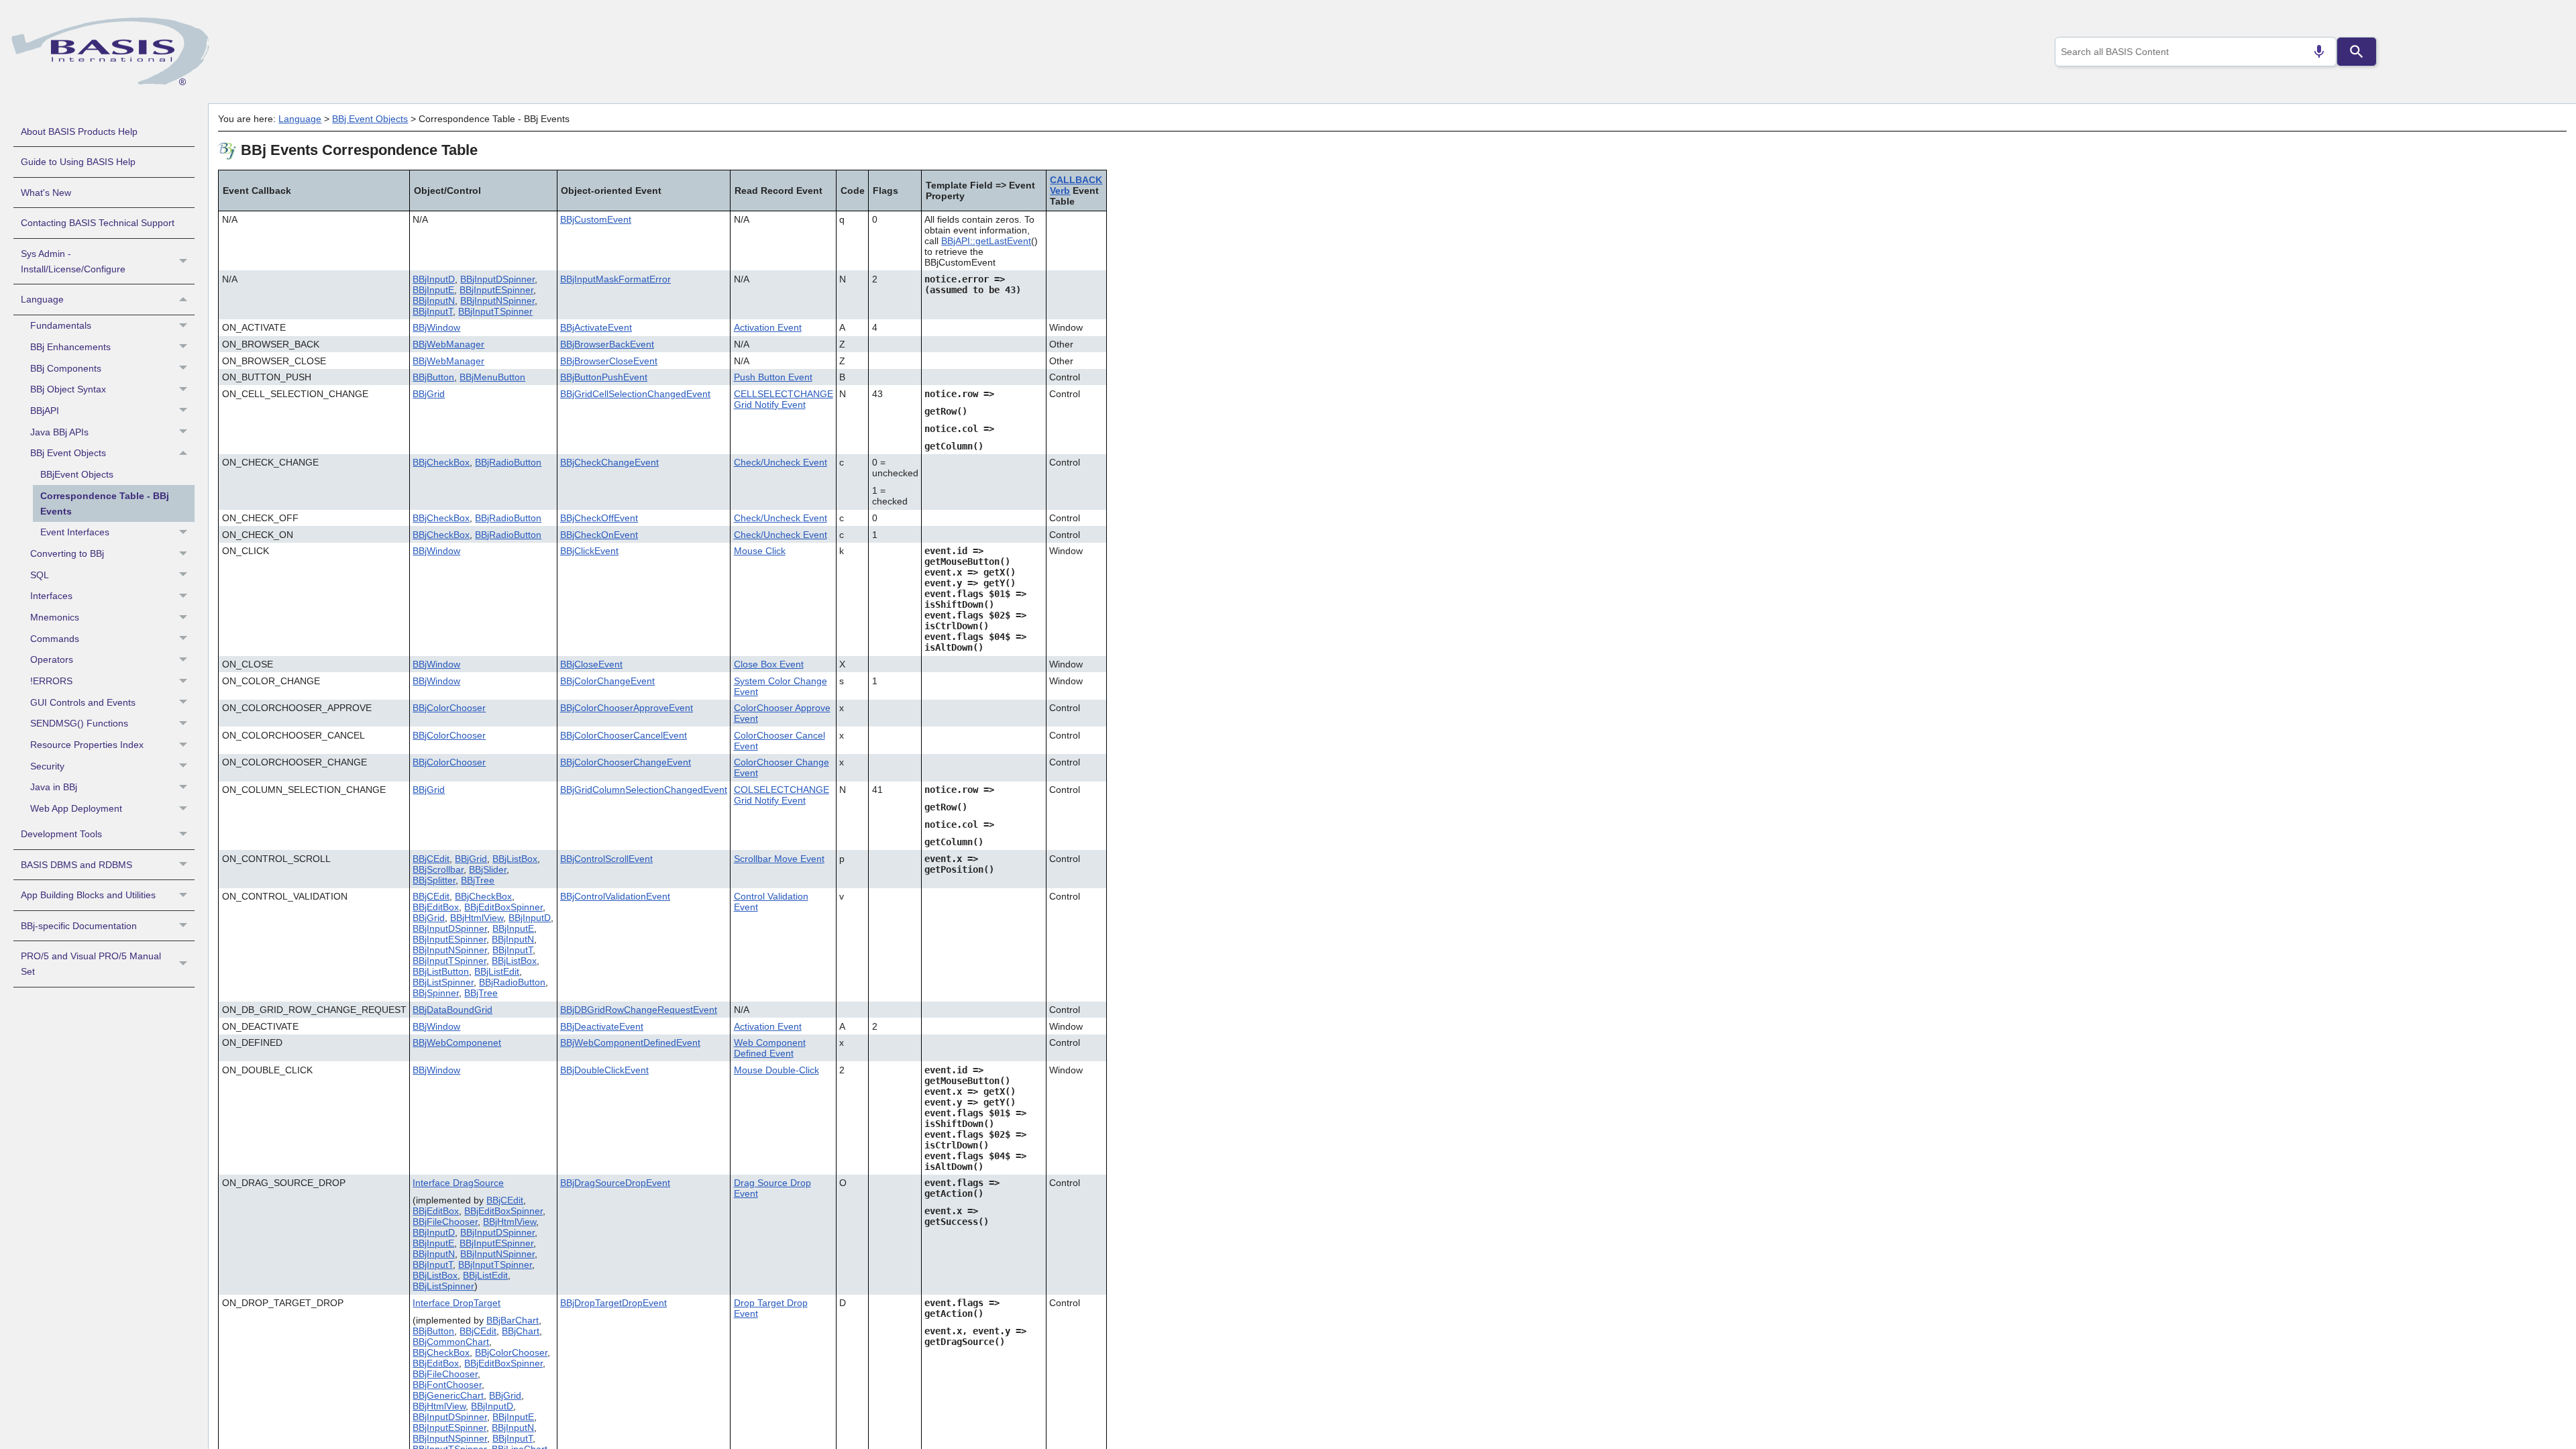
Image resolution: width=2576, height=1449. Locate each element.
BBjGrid (429, 394)
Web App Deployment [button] (76, 808)
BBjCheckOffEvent (599, 518)
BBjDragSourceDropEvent (615, 1183)
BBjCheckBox (441, 462)
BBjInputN (434, 301)
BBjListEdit (497, 971)
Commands (55, 639)
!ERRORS (51, 681)
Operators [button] (52, 659)
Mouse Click (760, 551)
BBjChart (521, 1331)
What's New (46, 193)
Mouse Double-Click (776, 1070)
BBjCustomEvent (596, 219)
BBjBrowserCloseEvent (609, 361)
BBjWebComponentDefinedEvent (630, 1042)
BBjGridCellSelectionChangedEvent (635, 394)
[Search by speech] (2319, 52)
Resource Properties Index (87, 745)
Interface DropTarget (457, 1303)
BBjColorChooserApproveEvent (627, 708)
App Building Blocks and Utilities (88, 895)
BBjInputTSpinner (495, 311)
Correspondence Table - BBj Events (105, 503)
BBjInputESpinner (496, 290)
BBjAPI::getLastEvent (986, 241)
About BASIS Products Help (79, 131)
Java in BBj (54, 787)
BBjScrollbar (438, 869)
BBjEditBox (436, 907)
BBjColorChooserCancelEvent (624, 735)
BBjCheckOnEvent (599, 535)
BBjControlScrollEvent (606, 859)
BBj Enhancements (70, 347)
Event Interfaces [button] (75, 532)
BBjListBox (515, 859)
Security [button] (47, 766)
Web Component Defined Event (770, 1048)
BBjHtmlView (477, 918)
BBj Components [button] (66, 368)
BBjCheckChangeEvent (609, 462)
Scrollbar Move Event (779, 859)
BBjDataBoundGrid (452, 1010)
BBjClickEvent (589, 551)
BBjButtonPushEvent (604, 377)
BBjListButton (441, 971)
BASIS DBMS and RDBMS (76, 865)
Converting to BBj (67, 553)
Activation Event (768, 327)
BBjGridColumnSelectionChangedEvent (644, 790)
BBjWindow (436, 327)
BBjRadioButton (508, 462)
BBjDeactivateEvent (602, 1026)
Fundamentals (61, 325)
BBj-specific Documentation (79, 926)
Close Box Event (769, 664)
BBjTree (478, 880)
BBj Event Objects (68, 453)
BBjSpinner (436, 993)
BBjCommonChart (451, 1342)
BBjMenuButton (492, 377)
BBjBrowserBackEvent (607, 344)
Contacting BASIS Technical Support (98, 223)
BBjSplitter (434, 880)
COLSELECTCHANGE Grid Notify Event (782, 795)
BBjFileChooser (445, 1222)
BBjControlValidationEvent (615, 896)
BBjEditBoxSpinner (503, 907)
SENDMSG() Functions (79, 723)
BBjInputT (433, 311)
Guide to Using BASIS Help (78, 162)
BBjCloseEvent (591, 664)
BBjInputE (433, 290)
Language (42, 299)
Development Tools (61, 834)
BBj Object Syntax (68, 389)
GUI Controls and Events (83, 702)
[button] (185, 262)
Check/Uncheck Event (781, 462)
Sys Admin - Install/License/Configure (73, 261)
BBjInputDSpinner (497, 279)
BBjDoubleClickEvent (604, 1070)
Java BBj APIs (59, 432)
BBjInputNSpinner (497, 301)
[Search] (2357, 52)
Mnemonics (55, 617)
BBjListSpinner (443, 982)
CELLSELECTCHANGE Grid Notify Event (784, 399)
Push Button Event (773, 377)
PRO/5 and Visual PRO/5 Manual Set (91, 964)
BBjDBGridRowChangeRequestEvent (639, 1010)
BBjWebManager (448, 344)
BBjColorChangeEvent (607, 681)
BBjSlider (488, 869)
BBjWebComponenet (457, 1042)
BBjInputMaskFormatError (615, 279)
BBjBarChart (513, 1320)
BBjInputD (434, 279)
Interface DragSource (458, 1183)
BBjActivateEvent (596, 327)
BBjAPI (45, 411)
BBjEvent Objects (77, 474)
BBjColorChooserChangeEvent (626, 762)
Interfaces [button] (51, 596)
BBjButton (433, 377)
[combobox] (2196, 52)
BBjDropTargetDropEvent (613, 1303)
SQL (40, 575)
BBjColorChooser (449, 708)
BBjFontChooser (447, 1385)
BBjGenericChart (448, 1395)
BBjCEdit (431, 859)
